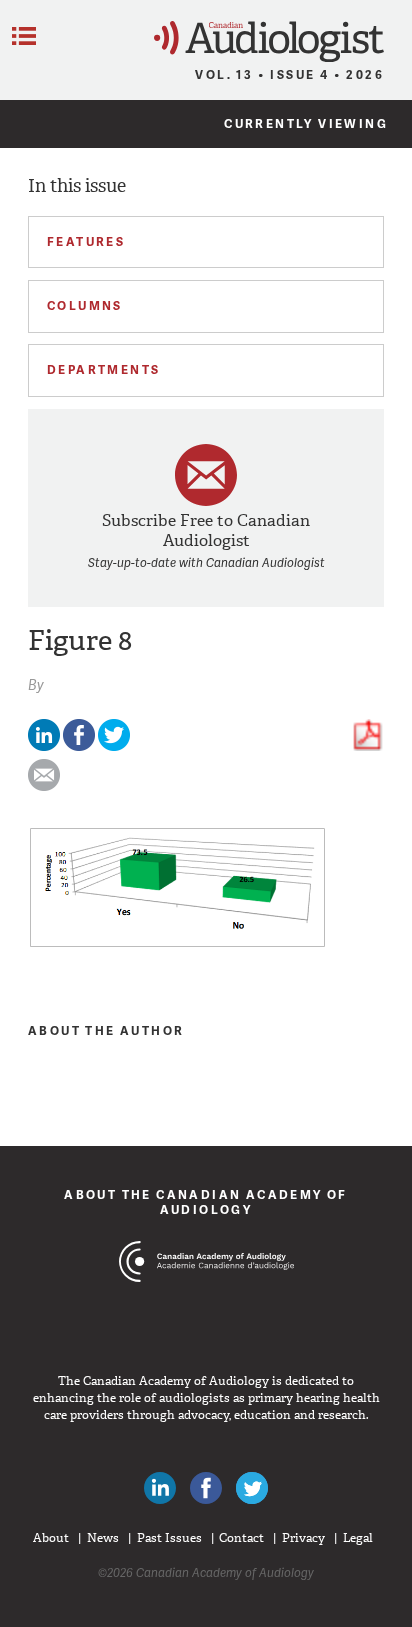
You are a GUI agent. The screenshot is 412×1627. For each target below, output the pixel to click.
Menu (24, 36)
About (51, 1538)
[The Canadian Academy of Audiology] (206, 1299)
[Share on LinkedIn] (44, 746)
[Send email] (44, 786)
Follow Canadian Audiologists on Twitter (252, 1488)
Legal (358, 1538)
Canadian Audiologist (269, 41)
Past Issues (169, 1538)
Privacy (303, 1538)
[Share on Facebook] (79, 746)
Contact (241, 1538)
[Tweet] (114, 746)
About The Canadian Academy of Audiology (206, 1201)
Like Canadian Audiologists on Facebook (206, 1488)
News (103, 1538)
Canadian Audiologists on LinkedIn (160, 1488)
